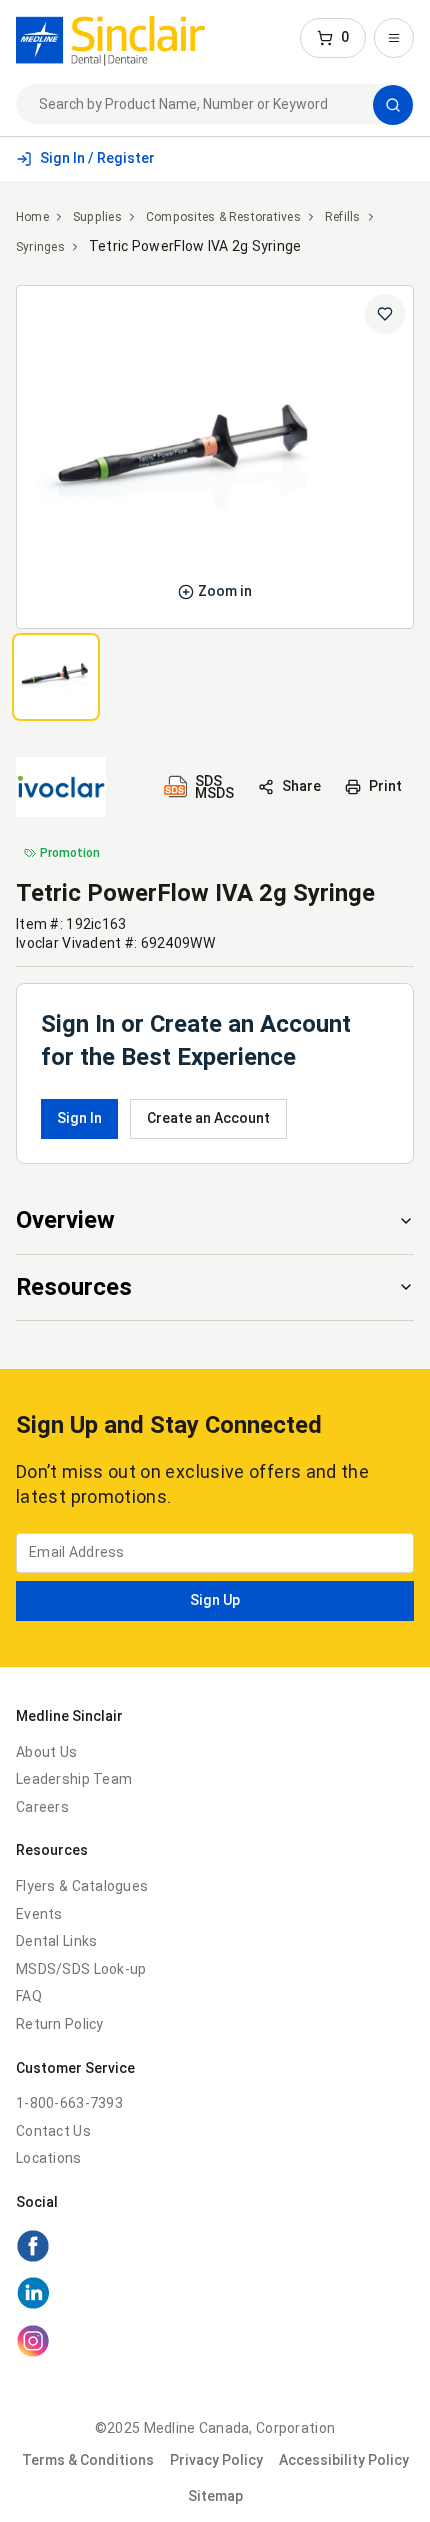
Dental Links (56, 1941)
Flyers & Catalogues (82, 1886)
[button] (333, 38)
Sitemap (215, 2496)
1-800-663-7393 (69, 2103)
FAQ (29, 1996)
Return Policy (60, 2024)
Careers (42, 1807)
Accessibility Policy (344, 2460)
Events (39, 1914)
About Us (46, 1752)
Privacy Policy (216, 2460)
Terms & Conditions (88, 2460)
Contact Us (53, 2131)
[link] (110, 38)
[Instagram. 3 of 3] (215, 2344)
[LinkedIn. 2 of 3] (215, 2296)
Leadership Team (74, 1779)
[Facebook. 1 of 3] (215, 2249)
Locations (49, 2158)
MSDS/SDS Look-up (81, 1969)
